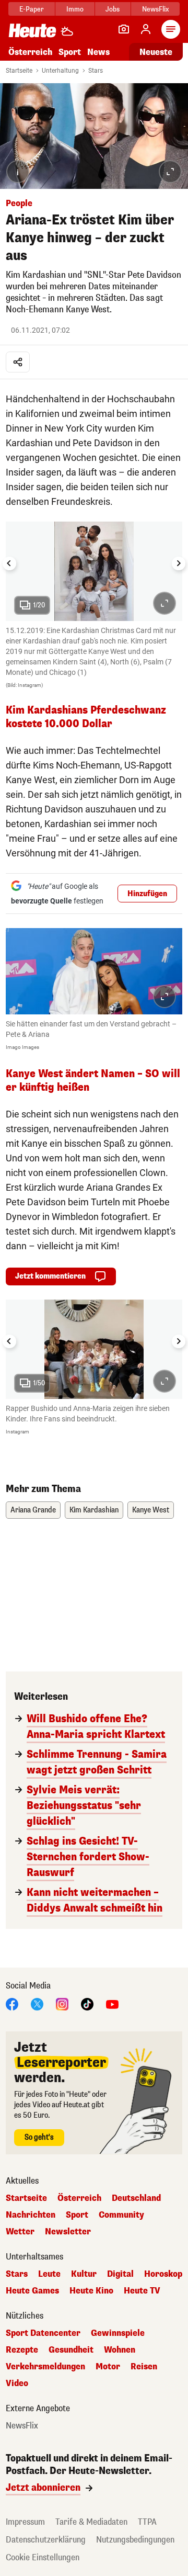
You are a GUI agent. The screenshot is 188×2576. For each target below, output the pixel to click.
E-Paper (32, 9)
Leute (49, 2274)
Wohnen (120, 2350)
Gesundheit (71, 2350)
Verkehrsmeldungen (45, 2367)
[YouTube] (112, 2003)
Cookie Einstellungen (43, 2557)
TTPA (147, 2522)
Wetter (20, 2232)
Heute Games (32, 2291)
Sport (70, 52)
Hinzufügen (147, 894)
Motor (108, 2367)
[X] (37, 2003)
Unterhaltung (60, 71)
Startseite (19, 71)
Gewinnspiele (118, 2333)
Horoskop (163, 2274)
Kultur (84, 2274)
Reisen (144, 2367)
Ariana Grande (33, 1510)
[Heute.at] (32, 30)
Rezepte (22, 2350)
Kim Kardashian (94, 1510)
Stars (96, 71)
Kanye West (151, 1510)
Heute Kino (91, 2291)
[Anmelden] (146, 29)
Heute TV (142, 2291)
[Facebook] (12, 2003)
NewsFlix (155, 9)
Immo (75, 9)
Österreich (30, 52)
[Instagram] (62, 2003)
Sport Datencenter (43, 2333)
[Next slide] (179, 563)
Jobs (113, 9)
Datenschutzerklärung (46, 2540)
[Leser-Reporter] (124, 29)
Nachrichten (31, 2215)
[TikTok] (87, 2003)
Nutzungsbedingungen (135, 2540)
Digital (120, 2274)
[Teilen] (18, 362)
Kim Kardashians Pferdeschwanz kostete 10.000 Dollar (86, 717)
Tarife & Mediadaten (91, 2522)
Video (17, 2383)
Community (121, 2215)
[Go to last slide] (9, 563)
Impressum (25, 2522)
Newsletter (68, 2232)
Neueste (156, 52)
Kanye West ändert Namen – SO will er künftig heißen (93, 1081)
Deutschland (136, 2198)
